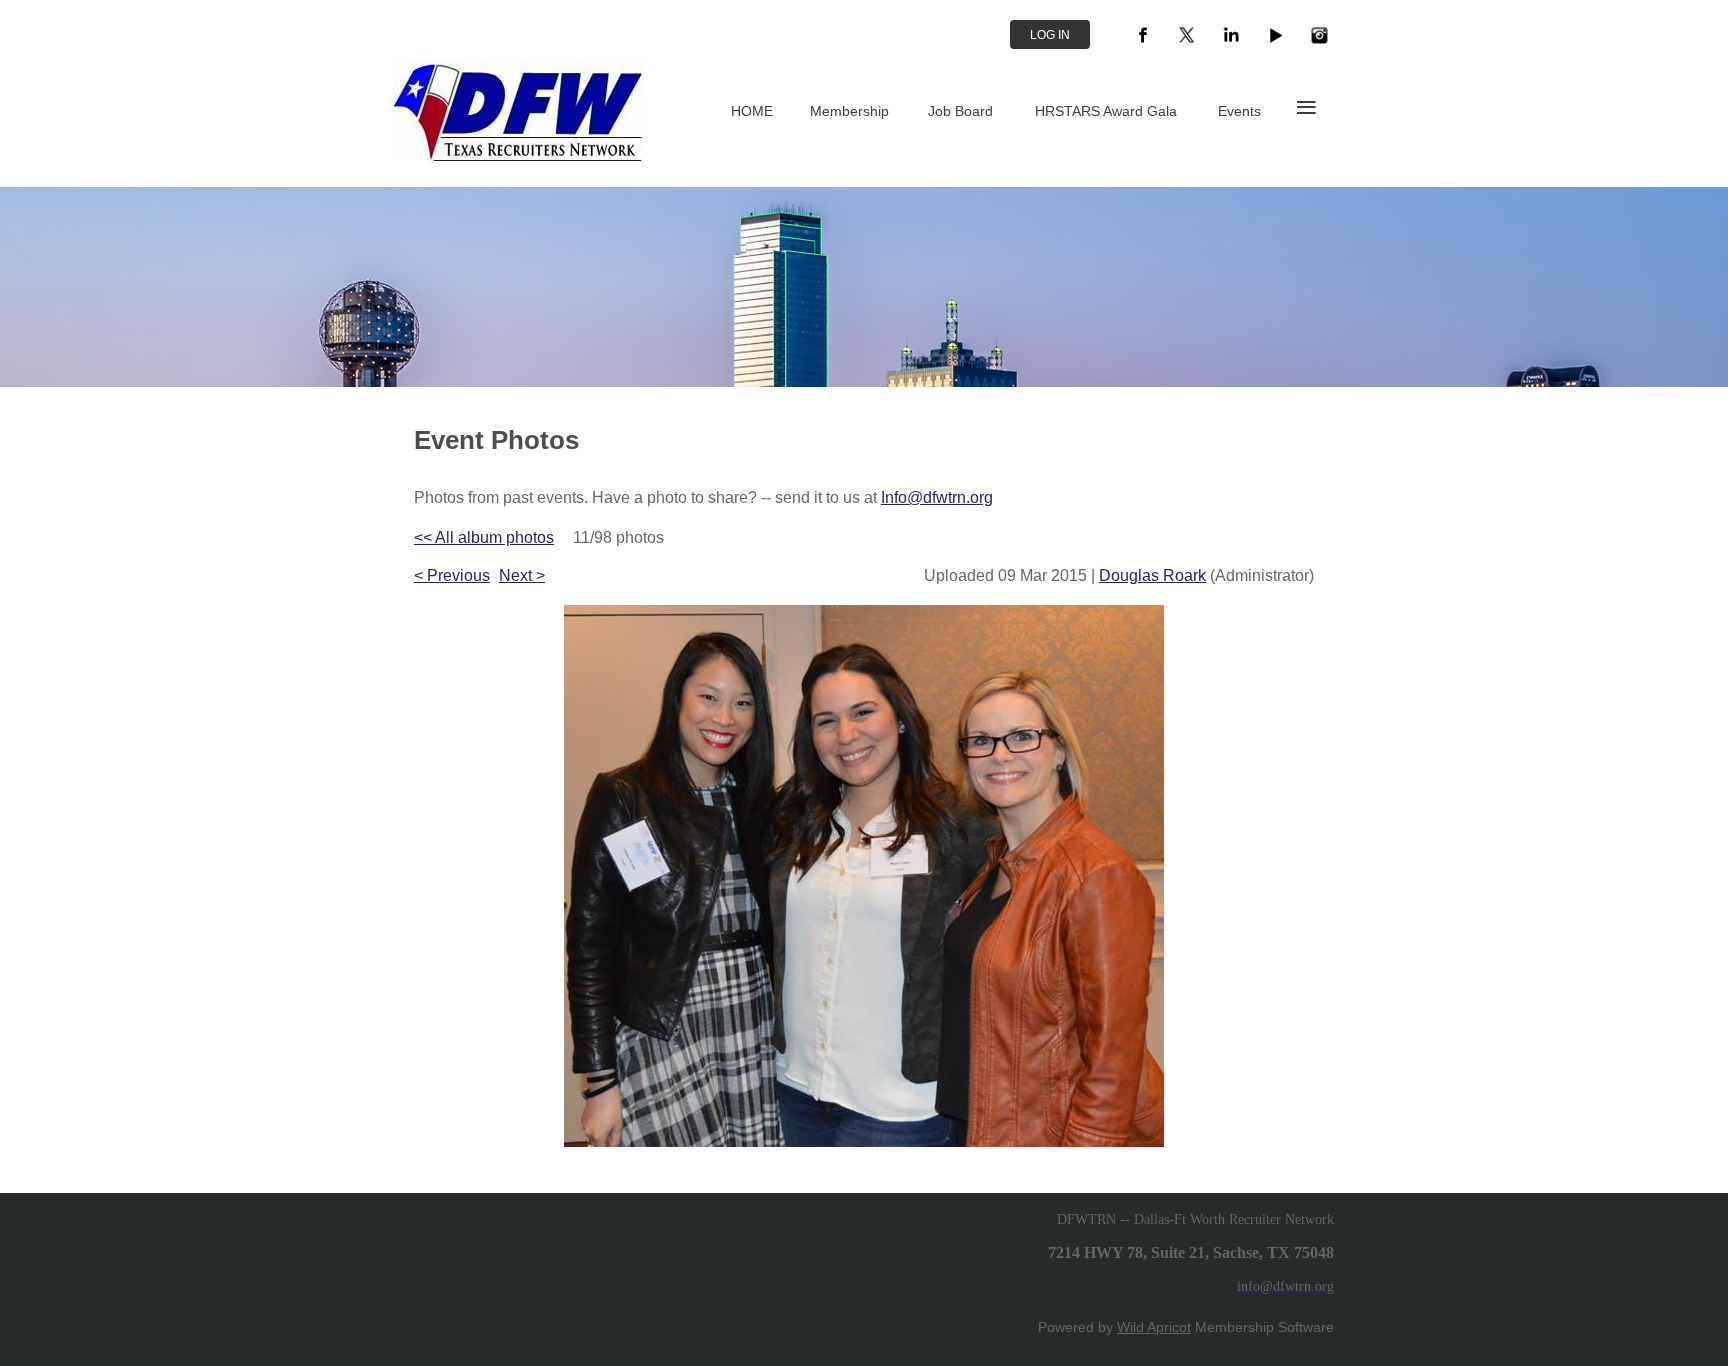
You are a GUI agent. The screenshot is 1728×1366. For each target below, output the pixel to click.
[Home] (519, 155)
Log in (1050, 35)
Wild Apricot (1154, 1327)
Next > (522, 575)
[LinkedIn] (1231, 35)
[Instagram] (1319, 35)
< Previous (452, 575)
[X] (1187, 35)
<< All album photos (484, 537)
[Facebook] (1143, 35)
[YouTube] (1275, 35)
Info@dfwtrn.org (937, 497)
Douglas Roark (1152, 575)
